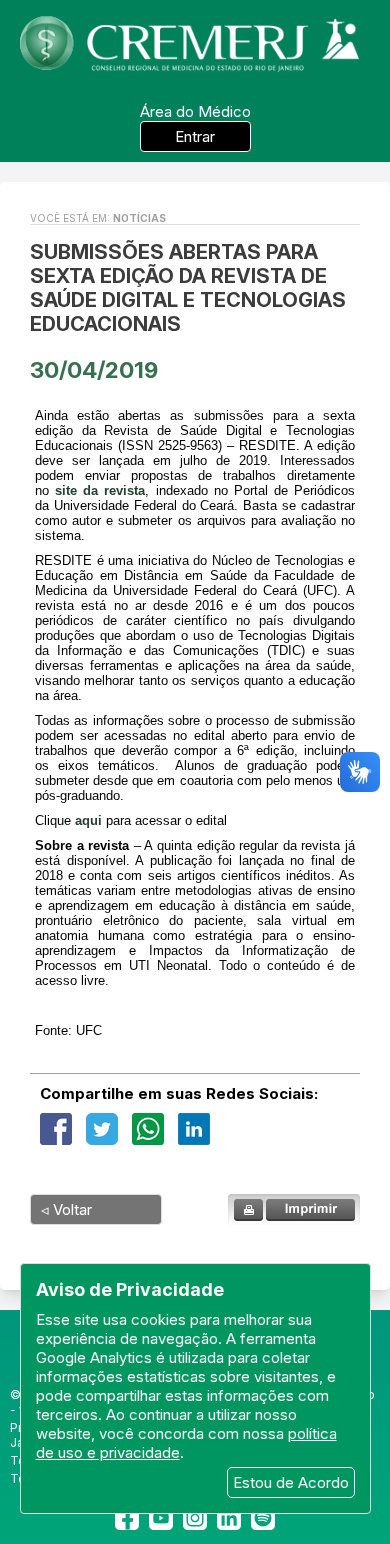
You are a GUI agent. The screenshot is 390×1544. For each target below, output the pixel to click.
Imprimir (294, 1209)
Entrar (195, 136)
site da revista (100, 490)
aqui (88, 820)
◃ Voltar (66, 1209)
